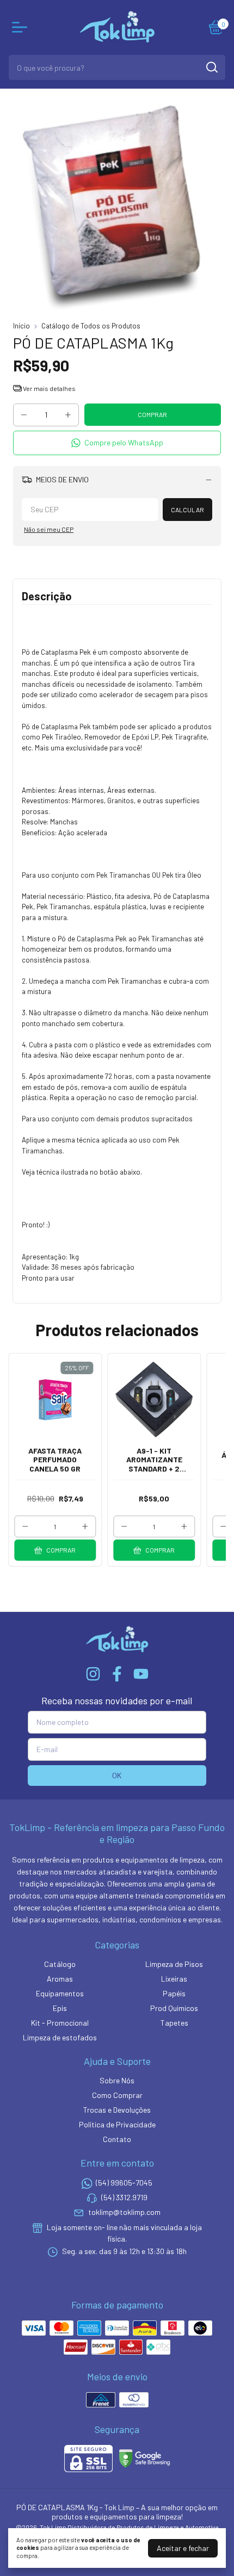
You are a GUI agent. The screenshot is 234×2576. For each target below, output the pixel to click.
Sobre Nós (117, 2080)
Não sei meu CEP (49, 529)
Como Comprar (117, 2095)
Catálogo (60, 1964)
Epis (60, 2008)
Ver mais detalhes (49, 388)
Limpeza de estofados (60, 2037)
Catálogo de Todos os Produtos (91, 326)
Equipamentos (60, 1993)
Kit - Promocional (60, 2023)
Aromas (60, 1979)
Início (21, 326)
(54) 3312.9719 (124, 2197)
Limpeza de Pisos (174, 1964)
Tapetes (174, 2023)
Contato (117, 2139)
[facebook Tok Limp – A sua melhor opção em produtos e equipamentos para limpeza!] (117, 1674)
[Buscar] (211, 67)
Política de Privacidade (117, 2124)
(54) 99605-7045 (124, 2183)
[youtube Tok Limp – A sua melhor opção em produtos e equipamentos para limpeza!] (141, 1674)
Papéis (174, 1993)
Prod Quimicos (174, 2008)
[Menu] (22, 27)
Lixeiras (174, 1979)
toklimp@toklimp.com (124, 2212)
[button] (117, 443)
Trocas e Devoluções (117, 2110)
